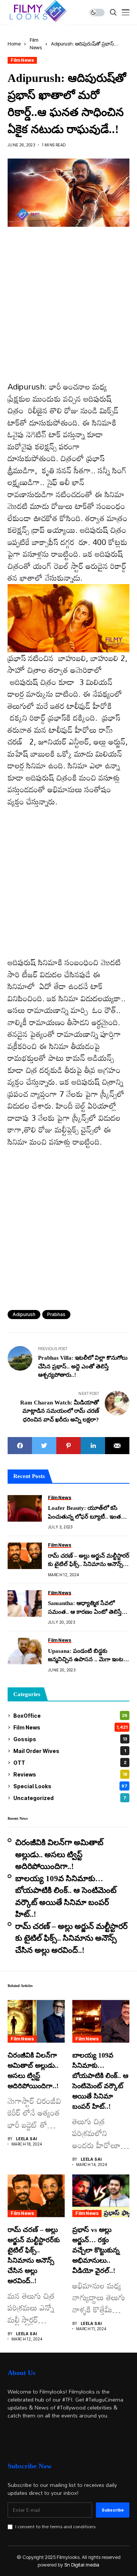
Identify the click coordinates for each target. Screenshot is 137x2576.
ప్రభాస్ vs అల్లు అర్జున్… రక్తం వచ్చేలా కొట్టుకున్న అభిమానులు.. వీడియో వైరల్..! (96, 2250)
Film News (22, 60)
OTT (70, 1763)
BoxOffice (70, 1716)
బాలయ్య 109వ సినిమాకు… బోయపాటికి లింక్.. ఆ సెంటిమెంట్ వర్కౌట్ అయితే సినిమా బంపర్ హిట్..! (66, 1897)
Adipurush (24, 1314)
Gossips (70, 1739)
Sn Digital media (82, 2565)
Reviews (70, 1774)
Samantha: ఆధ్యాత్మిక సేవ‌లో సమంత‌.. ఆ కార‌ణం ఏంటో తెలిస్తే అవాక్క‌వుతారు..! (85, 1608)
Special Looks (70, 1786)
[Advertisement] (68, 309)
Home (14, 44)
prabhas (56, 1314)
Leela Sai (27, 2139)
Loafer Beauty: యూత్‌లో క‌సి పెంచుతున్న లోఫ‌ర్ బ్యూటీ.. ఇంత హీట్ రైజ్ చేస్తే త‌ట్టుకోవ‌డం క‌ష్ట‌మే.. (86, 1513)
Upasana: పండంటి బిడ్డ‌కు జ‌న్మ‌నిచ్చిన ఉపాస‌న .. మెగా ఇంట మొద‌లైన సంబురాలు (86, 1656)
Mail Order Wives (70, 1751)
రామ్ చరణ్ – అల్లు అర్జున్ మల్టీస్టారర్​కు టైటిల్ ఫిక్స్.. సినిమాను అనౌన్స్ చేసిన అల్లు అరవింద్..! (89, 1561)
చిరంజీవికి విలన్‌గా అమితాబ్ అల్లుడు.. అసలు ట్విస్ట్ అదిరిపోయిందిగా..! (59, 1854)
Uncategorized (70, 1798)
